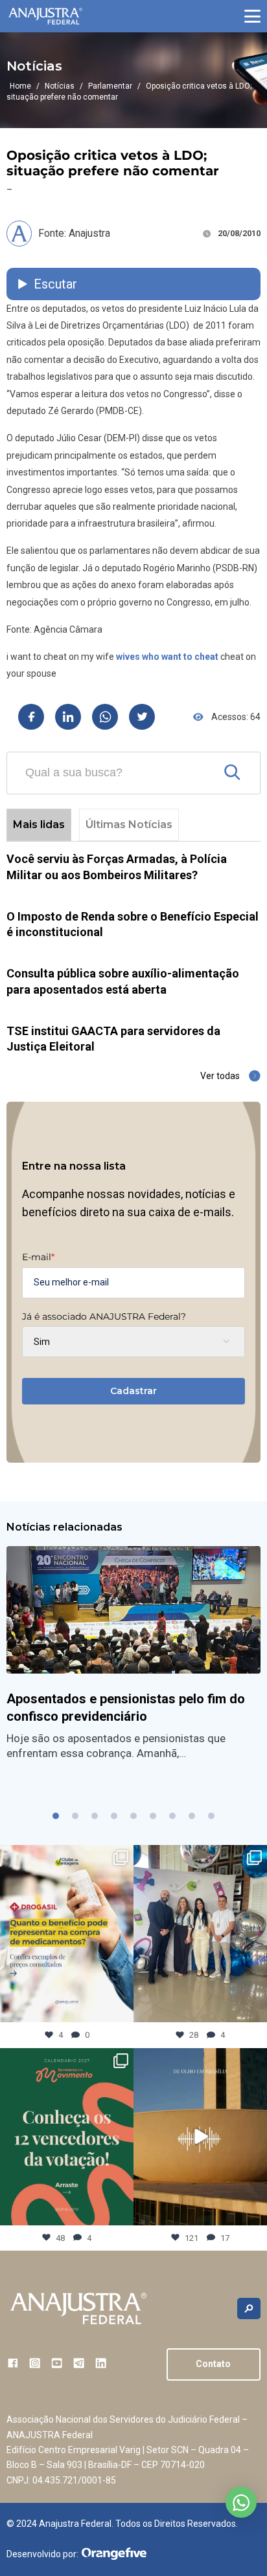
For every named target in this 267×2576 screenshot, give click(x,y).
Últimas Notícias (129, 824)
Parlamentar (110, 86)
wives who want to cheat (167, 657)
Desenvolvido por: (42, 2554)
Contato (213, 2364)
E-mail (38, 1257)
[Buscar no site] (249, 2309)
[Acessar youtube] (57, 2363)
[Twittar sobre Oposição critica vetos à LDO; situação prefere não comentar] (142, 717)
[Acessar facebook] (13, 2363)
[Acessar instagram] (35, 2363)
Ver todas (220, 1076)
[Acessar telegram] (79, 2363)
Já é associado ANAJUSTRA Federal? (104, 1316)
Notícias (60, 86)
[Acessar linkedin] (101, 2363)
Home (20, 86)
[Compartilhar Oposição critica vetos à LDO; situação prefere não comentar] (31, 717)
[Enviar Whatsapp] (105, 717)
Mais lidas (39, 824)
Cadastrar (133, 1391)
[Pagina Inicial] (45, 16)
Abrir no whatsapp (241, 2502)
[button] (252, 16)
